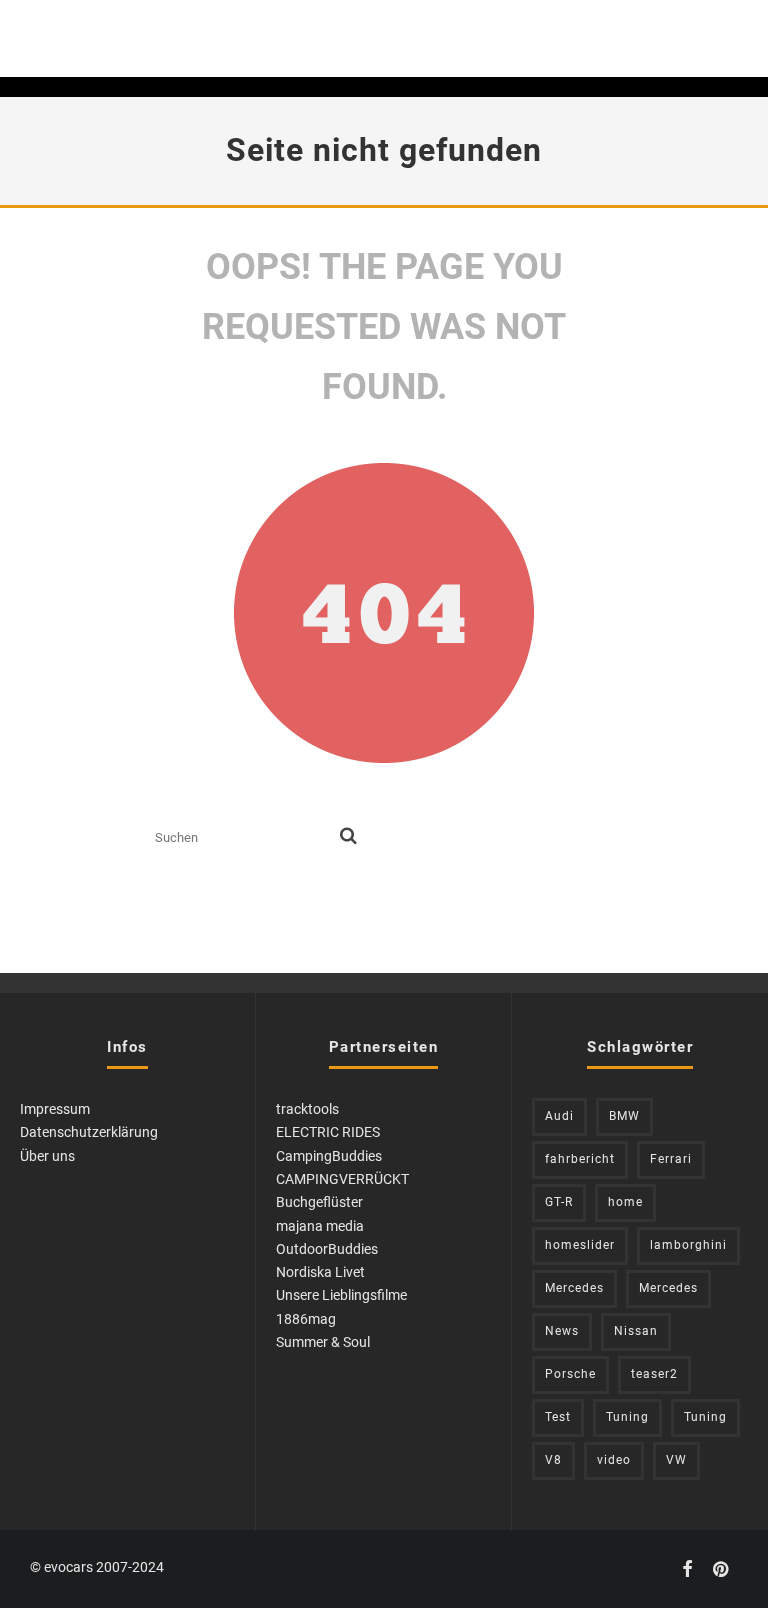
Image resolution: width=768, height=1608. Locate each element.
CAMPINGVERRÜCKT (342, 1179)
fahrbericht (580, 1159)
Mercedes (574, 1288)
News (562, 1331)
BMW (624, 1116)
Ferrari (671, 1159)
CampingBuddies (329, 1156)
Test (558, 1417)
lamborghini (688, 1245)
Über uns (47, 1156)
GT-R (559, 1202)
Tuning (627, 1417)
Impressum (55, 1109)
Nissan (636, 1331)
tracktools (307, 1109)
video (614, 1460)
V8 (553, 1460)
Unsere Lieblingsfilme (341, 1295)
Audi (559, 1116)
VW (676, 1460)
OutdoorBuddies (327, 1249)
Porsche (570, 1374)
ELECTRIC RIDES (328, 1132)
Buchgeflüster (319, 1202)
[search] (348, 837)
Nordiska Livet (320, 1272)
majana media (320, 1226)
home (625, 1202)
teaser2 (654, 1374)
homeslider (580, 1245)
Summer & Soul (323, 1342)
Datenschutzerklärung (89, 1132)
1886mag (306, 1319)
